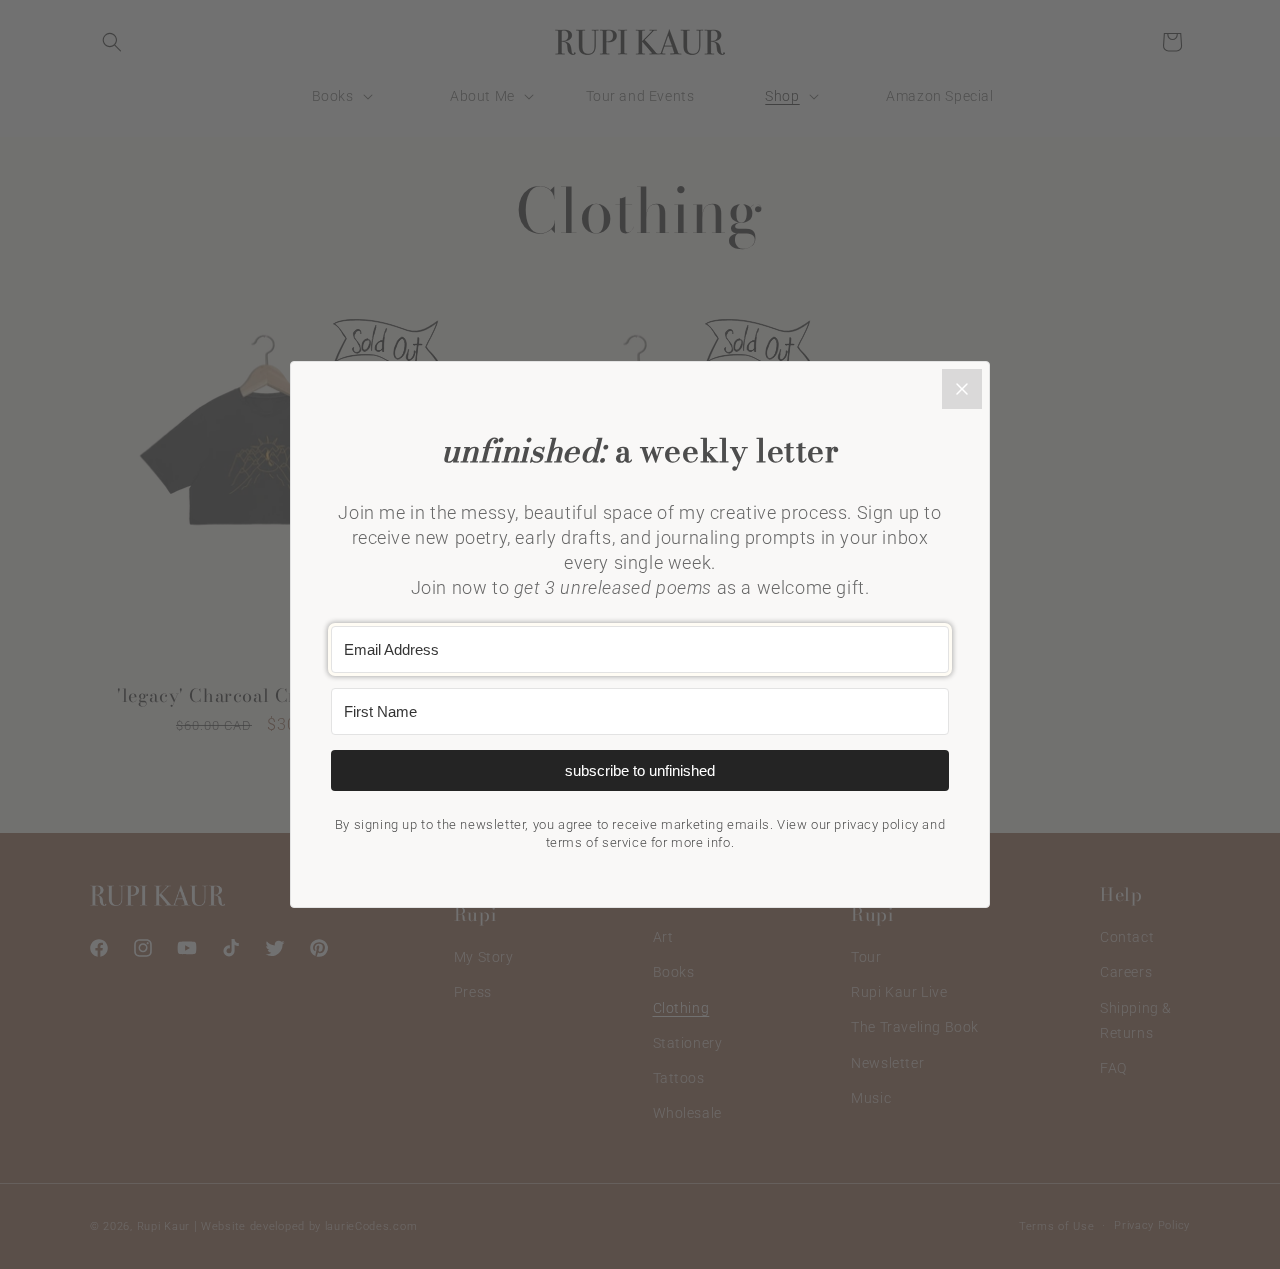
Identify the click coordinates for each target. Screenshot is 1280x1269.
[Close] (962, 389)
